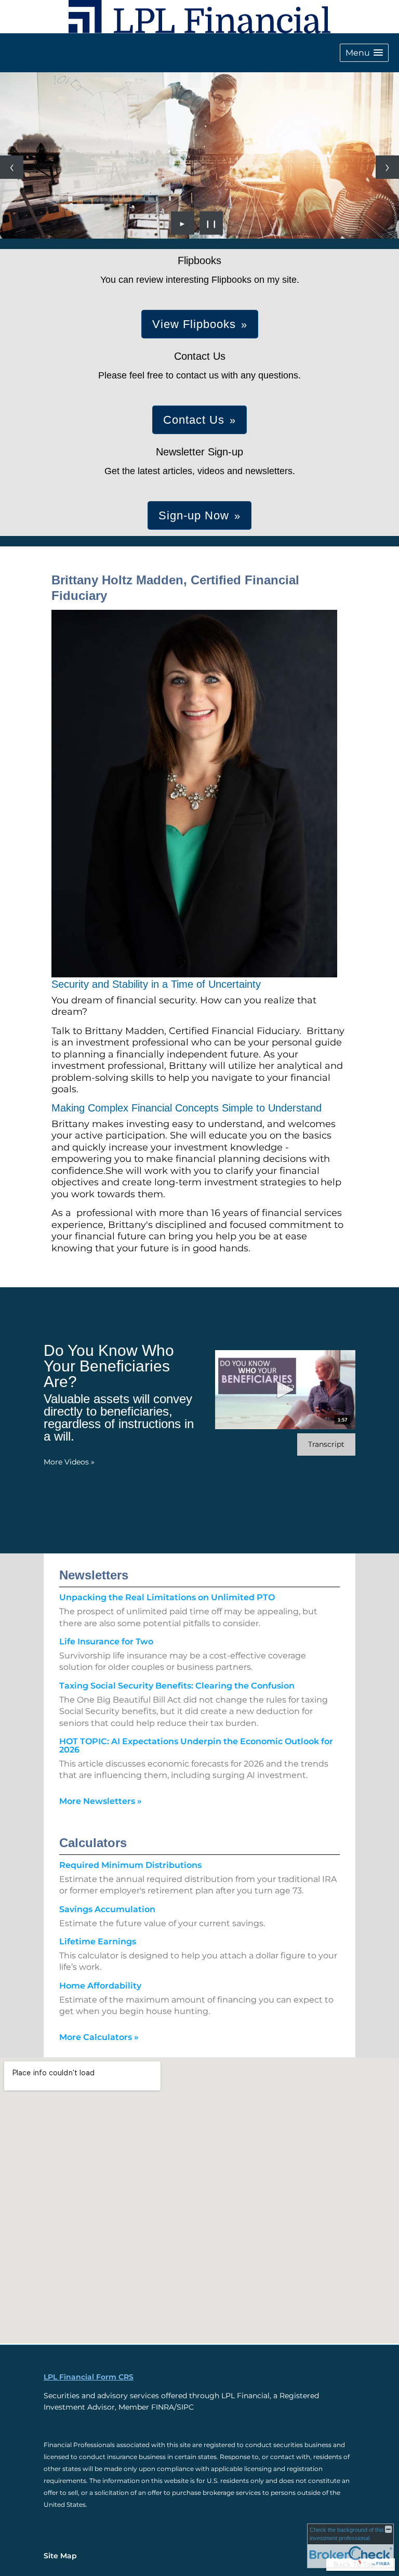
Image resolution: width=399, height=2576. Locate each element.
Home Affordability (100, 1986)
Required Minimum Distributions (130, 1865)
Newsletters (94, 1575)
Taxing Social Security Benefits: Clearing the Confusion (177, 1686)
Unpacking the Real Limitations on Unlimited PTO (167, 1597)
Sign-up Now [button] (194, 515)
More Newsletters (101, 1801)
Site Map (60, 2556)
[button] (364, 53)
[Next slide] (387, 167)
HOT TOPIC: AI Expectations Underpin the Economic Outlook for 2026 (196, 1745)
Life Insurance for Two (106, 1642)
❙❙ (211, 223)
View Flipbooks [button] (194, 324)
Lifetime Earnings (98, 1941)
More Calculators (99, 2037)
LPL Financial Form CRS (89, 2377)
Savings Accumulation (107, 1909)
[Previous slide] (12, 167)
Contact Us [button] (194, 420)
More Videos (69, 1462)
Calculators (93, 1843)
